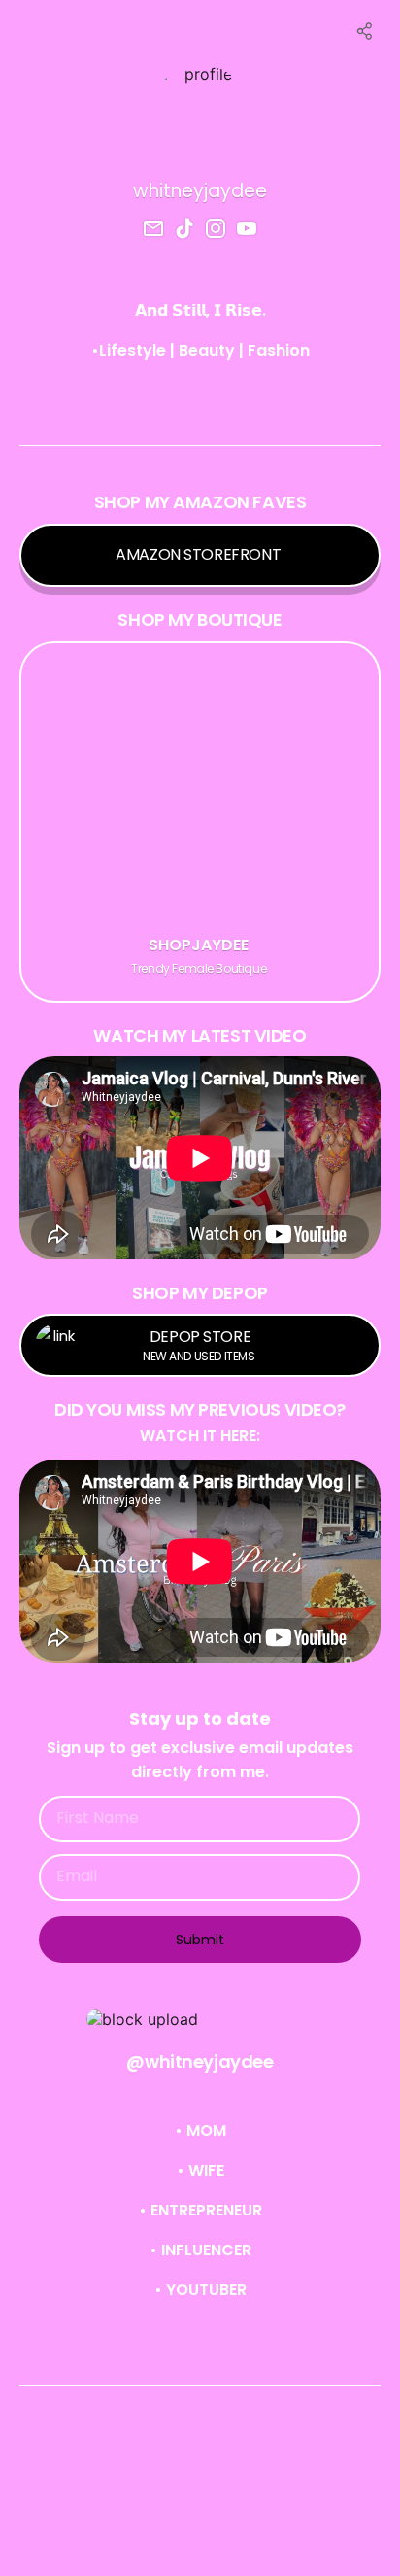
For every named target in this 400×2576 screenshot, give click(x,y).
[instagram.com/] (216, 230)
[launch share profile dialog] (365, 31)
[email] (153, 230)
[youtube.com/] (247, 230)
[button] (200, 2019)
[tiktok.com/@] (184, 230)
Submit (200, 1940)
